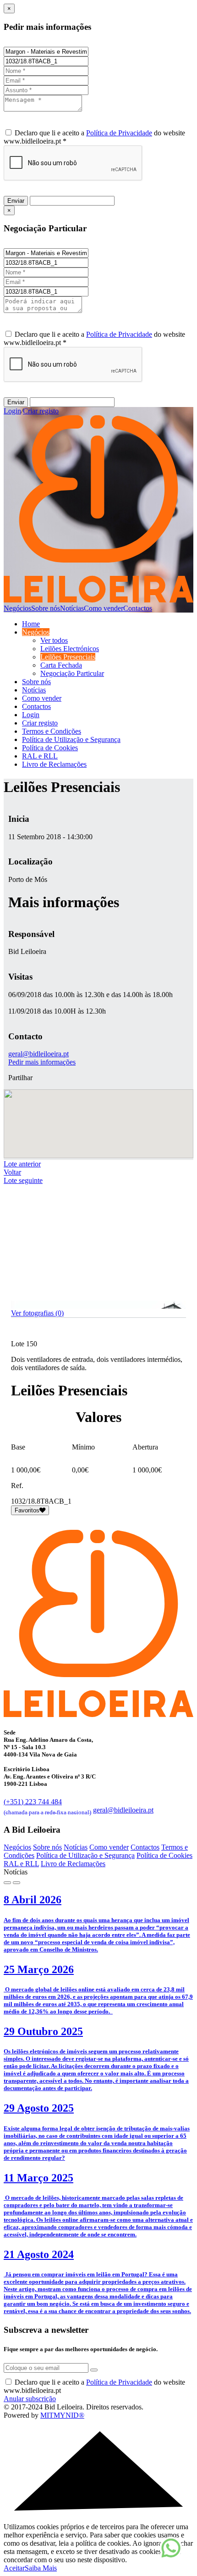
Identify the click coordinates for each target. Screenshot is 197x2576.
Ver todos (54, 640)
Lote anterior (22, 1164)
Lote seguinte (23, 1180)
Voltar (12, 1172)
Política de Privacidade (119, 133)
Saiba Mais (41, 2568)
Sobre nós (46, 608)
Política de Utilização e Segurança (71, 739)
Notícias (72, 608)
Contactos (138, 608)
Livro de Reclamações (54, 764)
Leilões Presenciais (68, 657)
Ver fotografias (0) (37, 1313)
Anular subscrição (30, 2399)
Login (12, 411)
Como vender (104, 608)
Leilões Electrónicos (70, 649)
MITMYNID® (62, 2415)
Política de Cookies (50, 748)
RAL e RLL (40, 756)
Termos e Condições (52, 731)
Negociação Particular (72, 673)
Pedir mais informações (42, 1062)
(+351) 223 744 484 (47, 1806)
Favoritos (27, 1510)
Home (31, 624)
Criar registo (41, 411)
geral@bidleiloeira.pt (38, 1054)
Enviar (16, 201)
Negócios (17, 608)
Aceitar (14, 2568)
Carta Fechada (61, 665)
